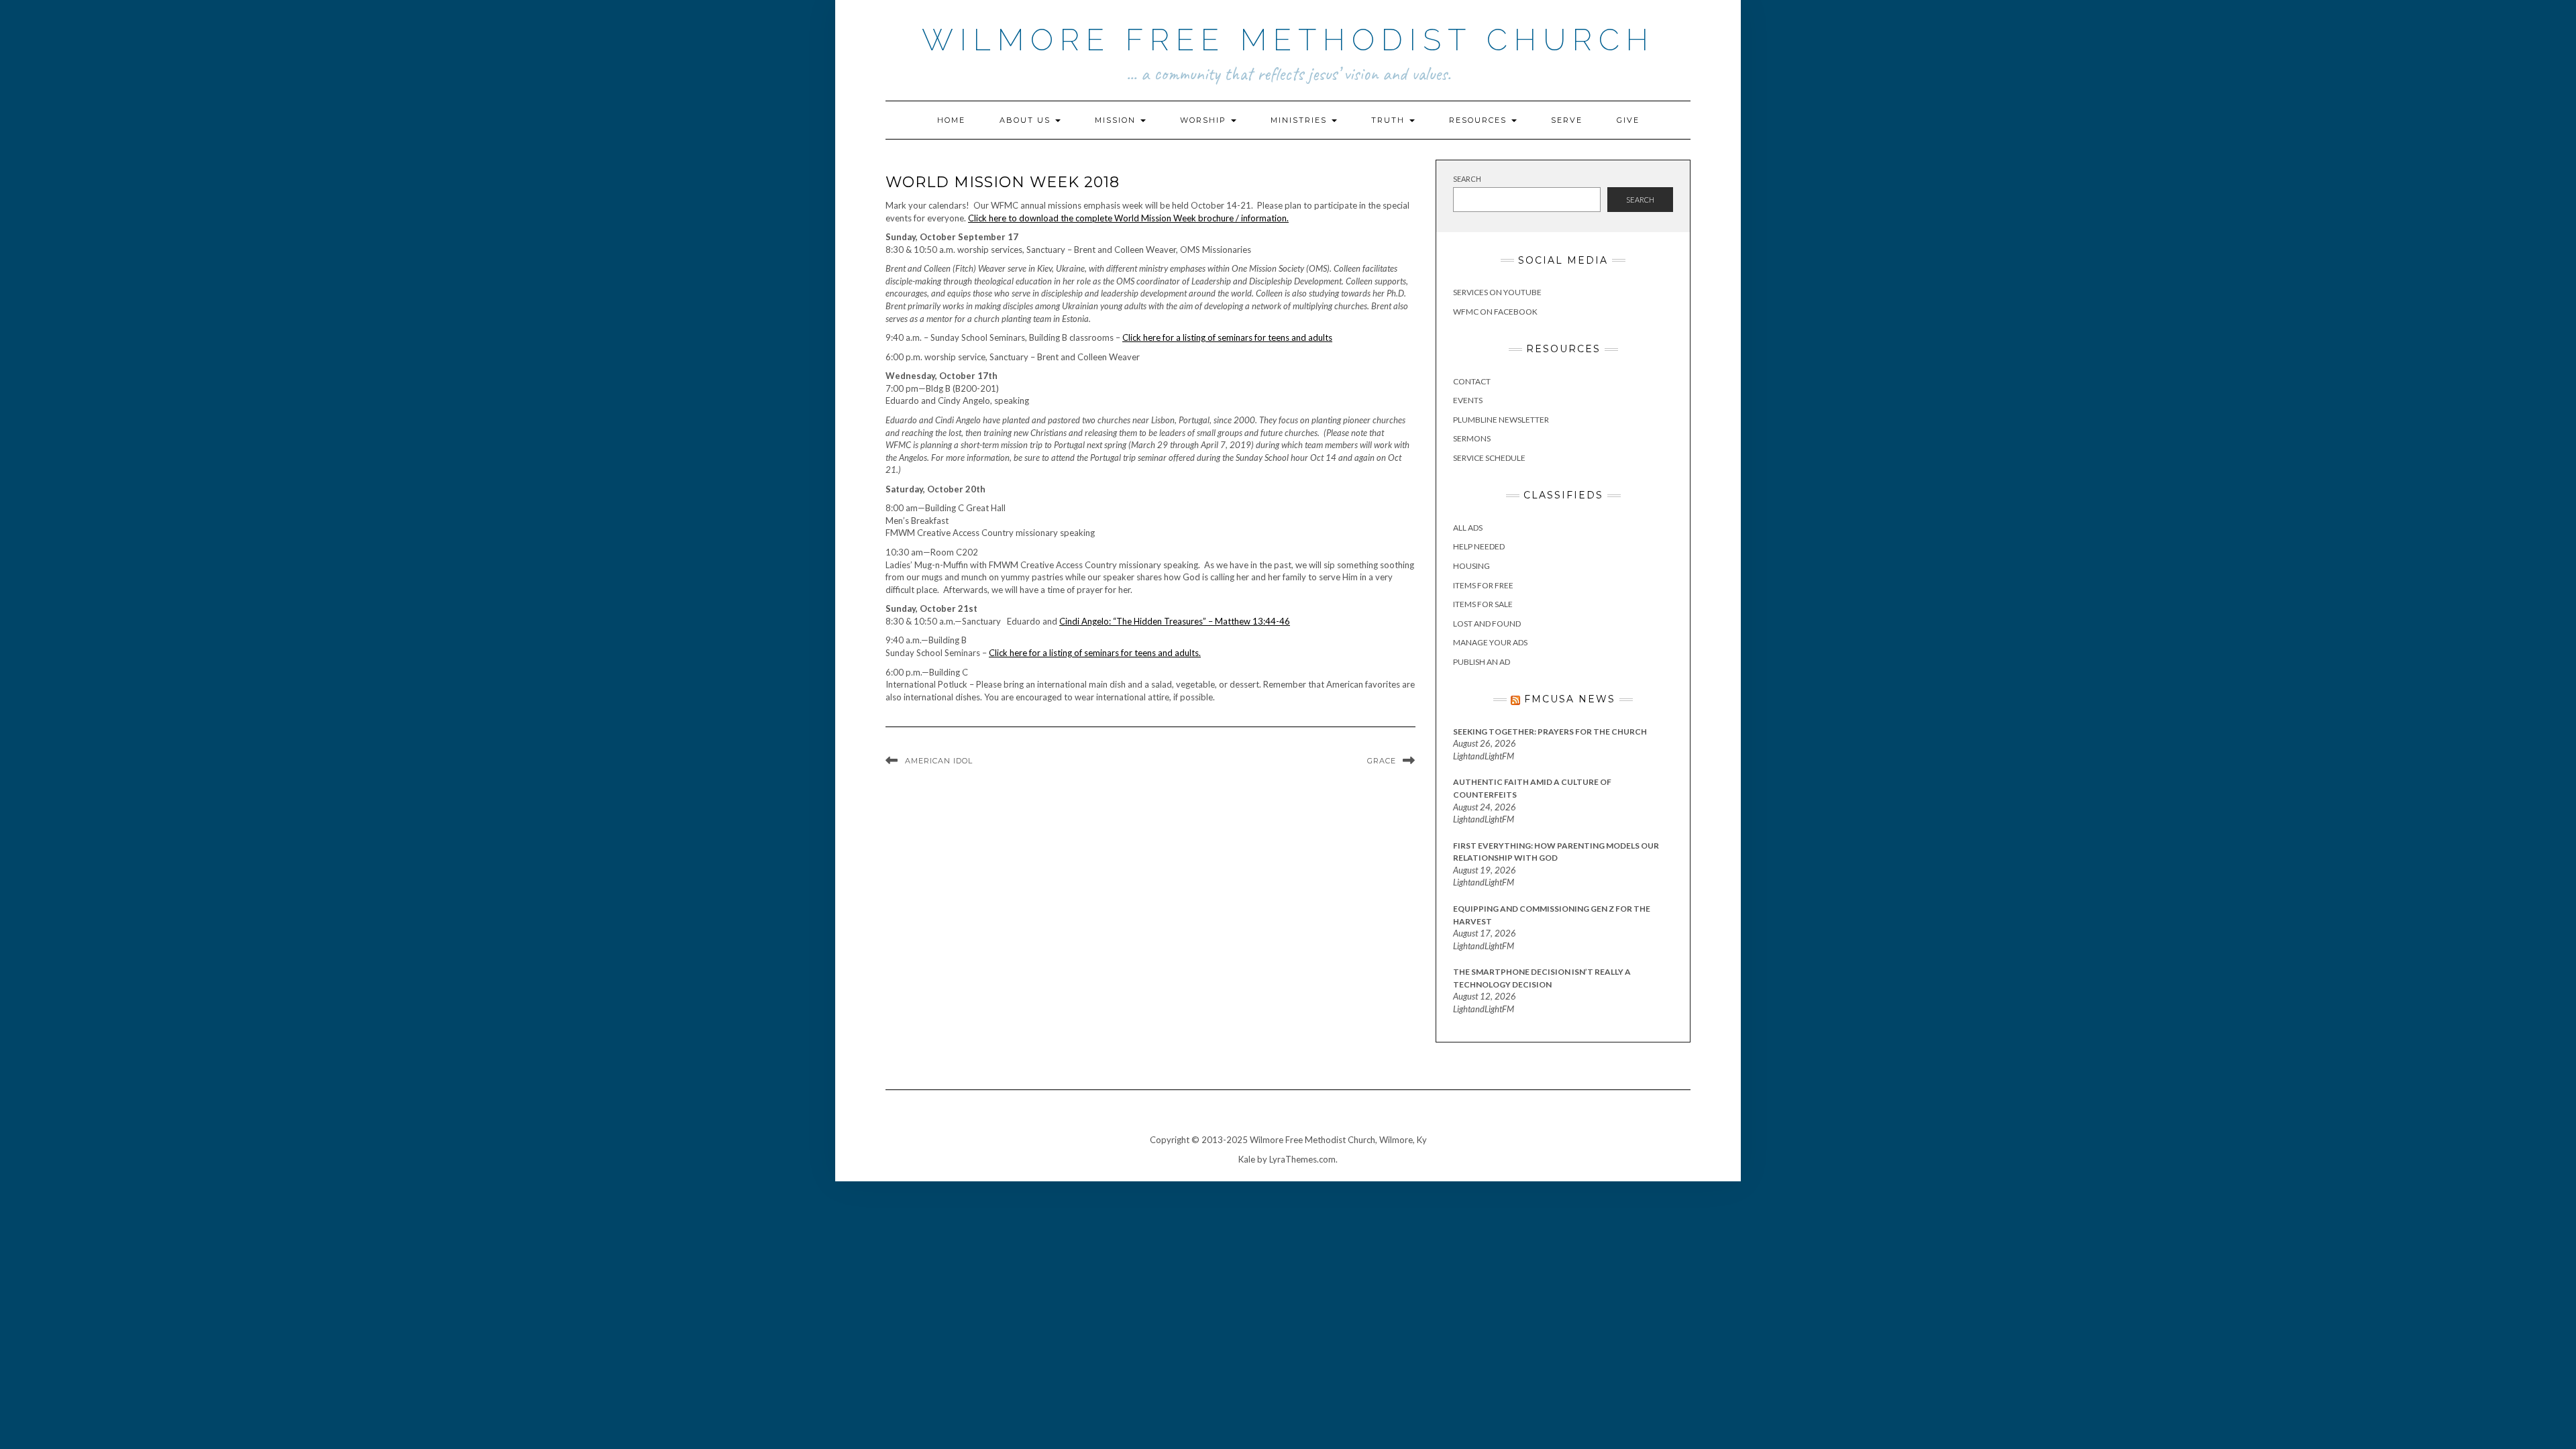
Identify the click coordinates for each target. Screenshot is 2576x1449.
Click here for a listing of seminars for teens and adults (1227, 337)
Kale (1247, 1159)
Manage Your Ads (1490, 642)
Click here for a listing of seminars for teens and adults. (1095, 653)
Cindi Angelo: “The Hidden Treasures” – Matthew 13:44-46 (1175, 621)
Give (1628, 120)
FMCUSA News (1570, 699)
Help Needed (1479, 546)
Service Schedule (1489, 458)
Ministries (1300, 120)
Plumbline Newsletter (1501, 420)
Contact (1472, 381)
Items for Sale (1483, 604)
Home (951, 120)
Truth (1390, 120)
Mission (1117, 120)
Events (1468, 400)
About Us (1027, 120)
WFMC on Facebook (1495, 312)
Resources (1480, 120)
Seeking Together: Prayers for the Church (1550, 732)
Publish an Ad (1482, 662)
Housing (1471, 566)
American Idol (939, 761)
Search (1467, 179)
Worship (1205, 120)
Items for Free (1483, 585)
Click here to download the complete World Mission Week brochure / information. (1128, 218)
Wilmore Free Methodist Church (1288, 40)
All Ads (1468, 528)
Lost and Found (1487, 624)
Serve (1567, 120)
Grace (1382, 761)
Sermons (1472, 438)
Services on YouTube (1497, 292)
